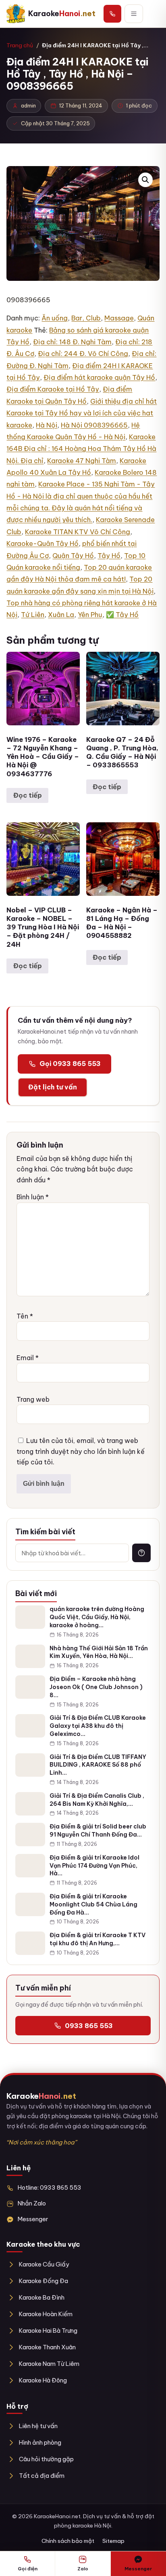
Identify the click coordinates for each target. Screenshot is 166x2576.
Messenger (33, 2219)
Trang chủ (20, 45)
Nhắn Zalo (32, 2203)
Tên (25, 1316)
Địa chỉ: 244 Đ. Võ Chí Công (83, 354)
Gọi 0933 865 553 (70, 1064)
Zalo (83, 2569)
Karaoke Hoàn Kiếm (46, 2314)
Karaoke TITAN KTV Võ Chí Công (78, 532)
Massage (119, 318)
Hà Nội (47, 425)
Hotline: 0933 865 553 (50, 2187)
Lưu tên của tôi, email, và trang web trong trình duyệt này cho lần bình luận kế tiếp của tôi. (81, 1451)
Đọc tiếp (28, 795)
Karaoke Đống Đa (43, 2281)
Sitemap (113, 2541)
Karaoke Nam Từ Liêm (49, 2364)
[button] (145, 180)
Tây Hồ (109, 556)
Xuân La (61, 615)
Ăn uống (55, 318)
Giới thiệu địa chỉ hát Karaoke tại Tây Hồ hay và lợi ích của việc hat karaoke (82, 413)
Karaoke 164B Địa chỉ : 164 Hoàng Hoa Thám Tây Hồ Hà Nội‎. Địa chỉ (81, 449)
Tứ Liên (33, 615)
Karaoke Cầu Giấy (44, 2264)
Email (28, 1358)
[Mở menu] (134, 14)
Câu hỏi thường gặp (46, 2459)
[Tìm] (141, 1553)
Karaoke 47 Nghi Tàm (82, 461)
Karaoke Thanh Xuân (47, 2347)
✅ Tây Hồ (122, 615)
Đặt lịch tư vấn (53, 1087)
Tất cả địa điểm (41, 2476)
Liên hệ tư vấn (38, 2426)
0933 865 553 (89, 2026)
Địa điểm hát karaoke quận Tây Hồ (99, 377)
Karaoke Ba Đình (41, 2297)
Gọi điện (28, 2569)
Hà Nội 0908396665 (94, 425)
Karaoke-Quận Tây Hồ (43, 543)
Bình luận (33, 1197)
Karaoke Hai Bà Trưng (48, 2331)
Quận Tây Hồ (73, 556)
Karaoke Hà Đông (43, 2380)
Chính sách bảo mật (68, 2541)
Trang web (33, 1399)
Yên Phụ (90, 615)
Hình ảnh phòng (40, 2442)
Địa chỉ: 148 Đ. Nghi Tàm (72, 342)
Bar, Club (86, 318)
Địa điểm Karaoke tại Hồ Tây (53, 389)
